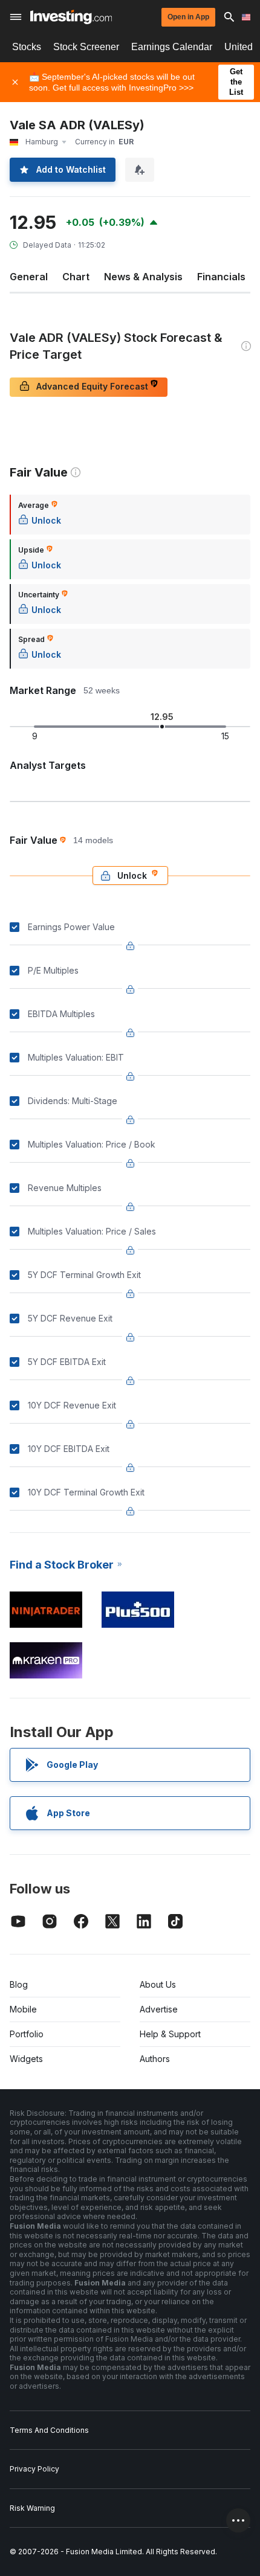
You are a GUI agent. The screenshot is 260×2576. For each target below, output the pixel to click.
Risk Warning (32, 2508)
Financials (221, 277)
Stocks (27, 47)
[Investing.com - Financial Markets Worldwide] (71, 17)
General (29, 277)
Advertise (159, 2009)
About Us (158, 1984)
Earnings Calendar (172, 47)
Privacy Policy (34, 2469)
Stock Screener (86, 47)
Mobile (23, 2009)
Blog (19, 1984)
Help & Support (170, 2034)
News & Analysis (143, 277)
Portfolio (27, 2034)
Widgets (26, 2059)
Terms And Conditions (49, 2430)
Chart (76, 277)
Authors (155, 2059)
